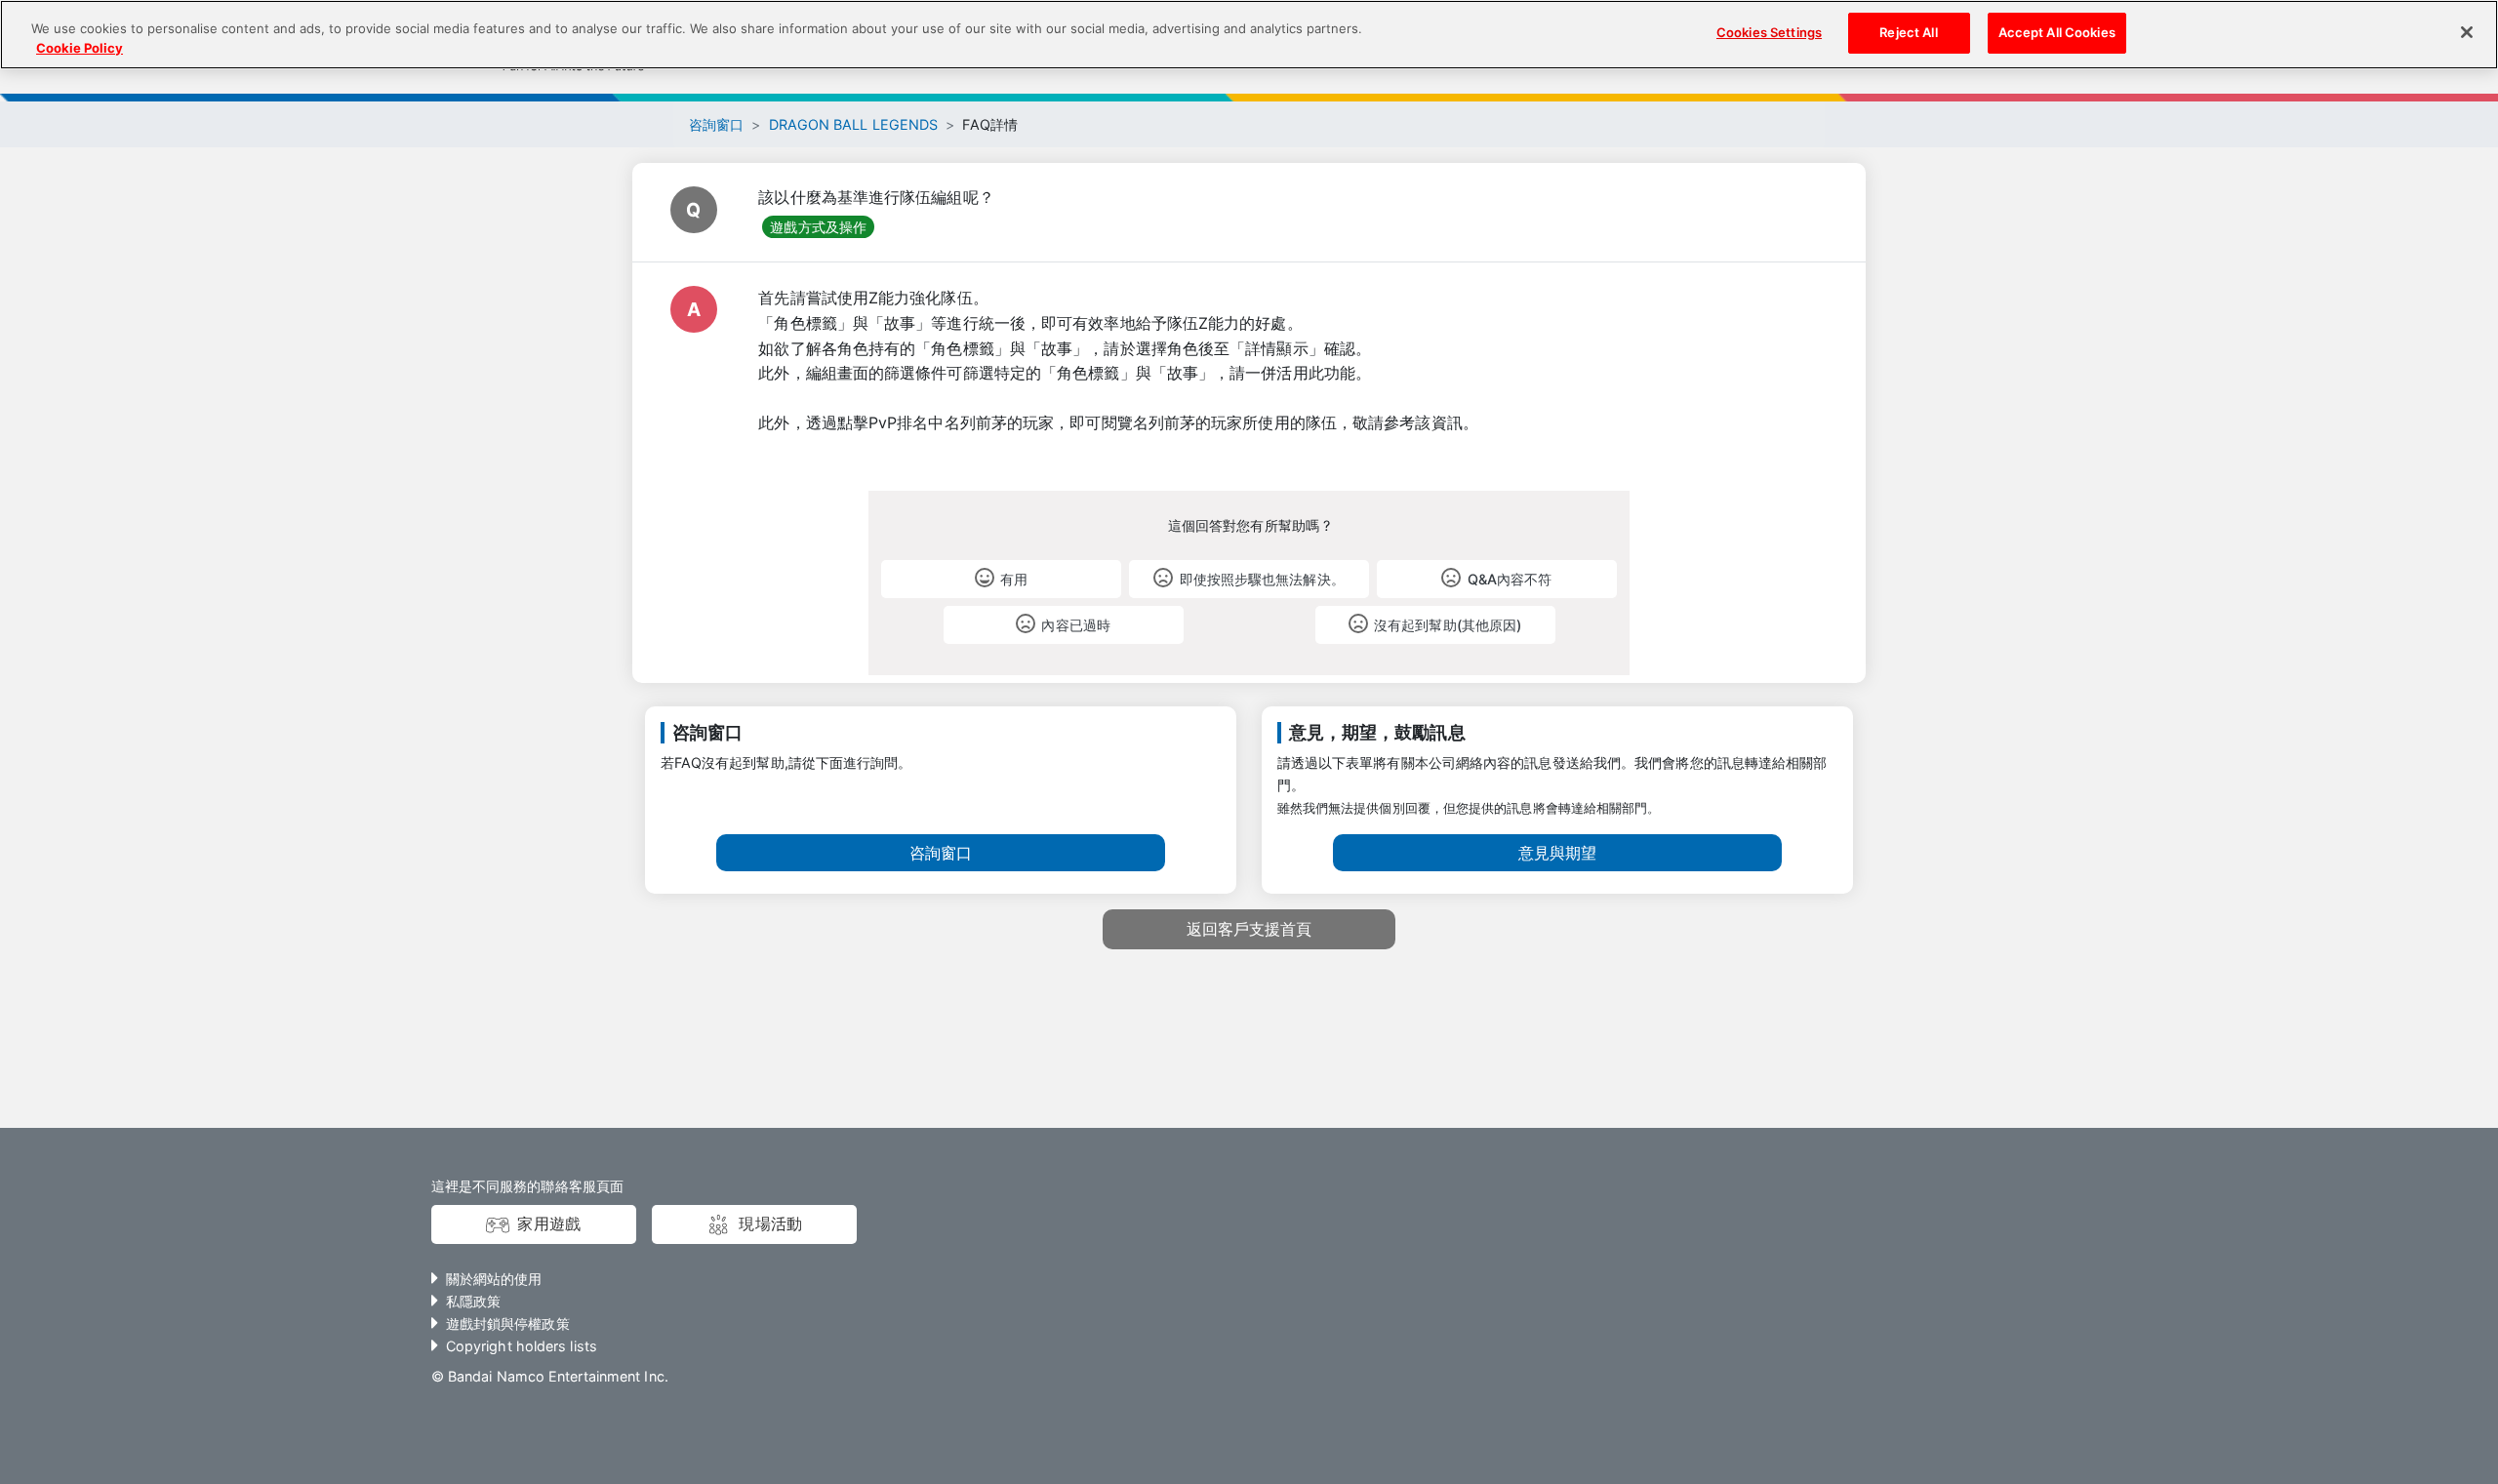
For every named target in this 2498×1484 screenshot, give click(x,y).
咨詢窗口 (716, 124)
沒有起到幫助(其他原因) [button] (1448, 625)
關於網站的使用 (494, 1279)
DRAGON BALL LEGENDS (854, 124)
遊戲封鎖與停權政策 (508, 1324)
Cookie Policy (80, 48)
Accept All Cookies (2057, 32)
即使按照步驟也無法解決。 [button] (1262, 579)
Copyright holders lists (522, 1346)
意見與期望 (1557, 853)
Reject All (1908, 32)
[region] (1249, 35)
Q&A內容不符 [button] (1510, 579)
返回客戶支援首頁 (1249, 929)
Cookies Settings (1769, 32)
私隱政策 (473, 1301)
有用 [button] (1014, 579)
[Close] (2467, 32)
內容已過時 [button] (1075, 625)
